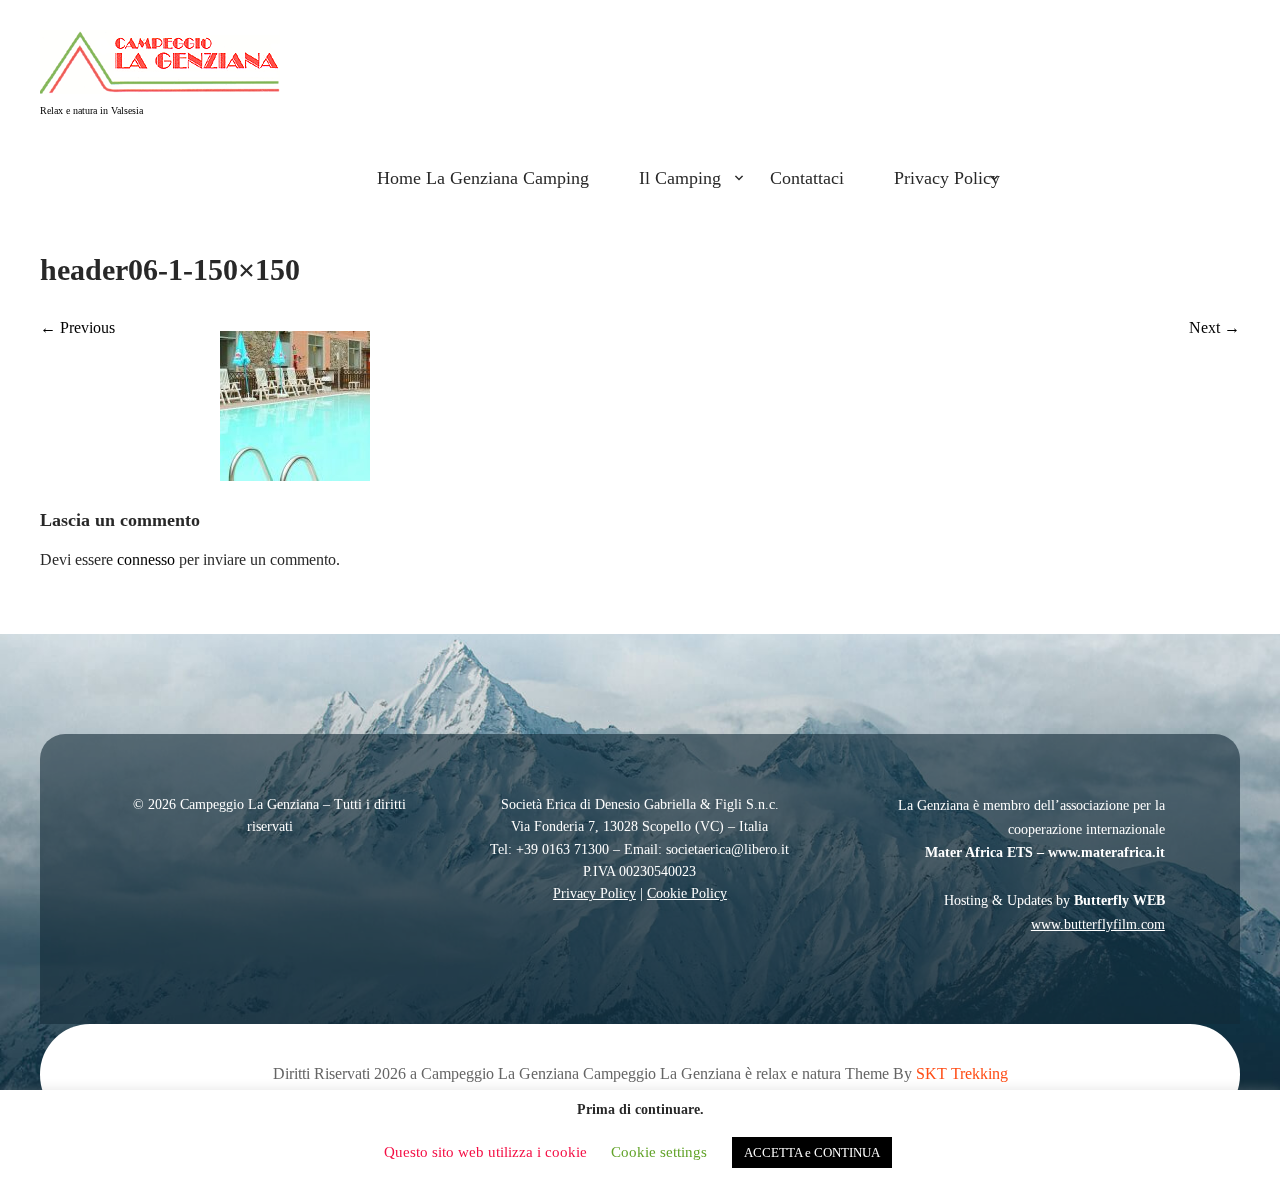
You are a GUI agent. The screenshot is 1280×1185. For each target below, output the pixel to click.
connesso (146, 559)
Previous (77, 327)
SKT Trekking (962, 1073)
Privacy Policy (947, 178)
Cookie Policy (687, 893)
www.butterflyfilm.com (1098, 924)
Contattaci (807, 178)
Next (1214, 327)
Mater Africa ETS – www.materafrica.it (1045, 852)
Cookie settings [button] (659, 1152)
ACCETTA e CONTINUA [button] (812, 1152)
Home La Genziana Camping (483, 178)
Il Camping (680, 178)
